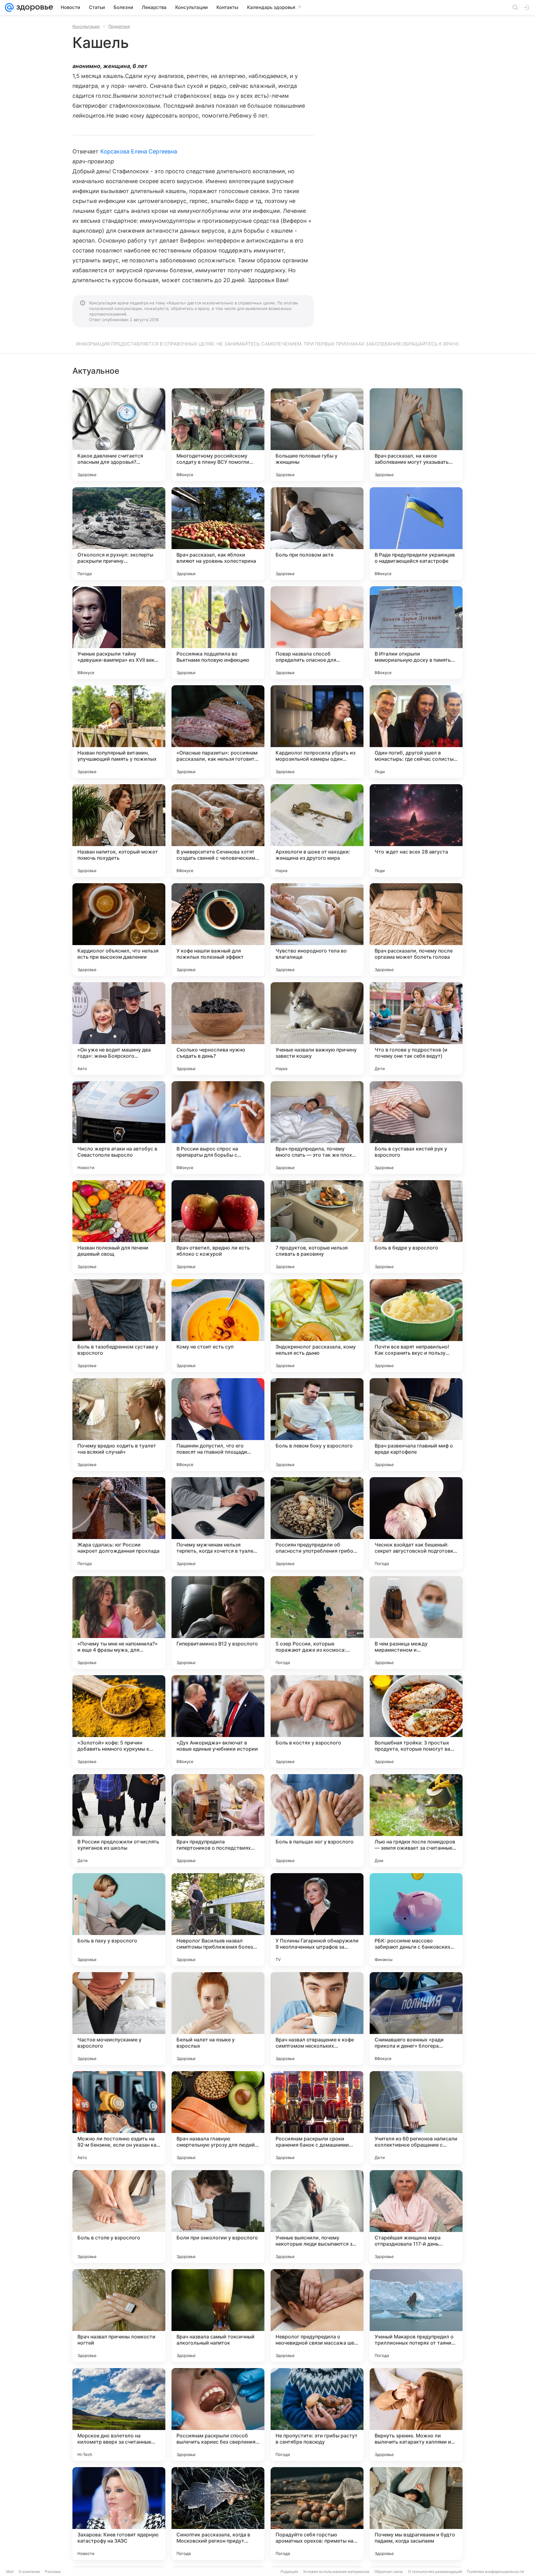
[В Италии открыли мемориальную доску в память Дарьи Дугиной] (416, 633)
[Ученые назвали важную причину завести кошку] (317, 1029)
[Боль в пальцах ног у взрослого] (317, 1821)
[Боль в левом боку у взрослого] (317, 1425)
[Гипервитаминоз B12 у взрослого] (218, 1623)
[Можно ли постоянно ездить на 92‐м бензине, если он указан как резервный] (119, 2118)
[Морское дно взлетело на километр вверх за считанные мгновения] (119, 2415)
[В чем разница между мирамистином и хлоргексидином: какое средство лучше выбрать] (416, 1623)
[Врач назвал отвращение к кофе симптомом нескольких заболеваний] (317, 2019)
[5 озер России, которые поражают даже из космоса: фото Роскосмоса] (317, 1623)
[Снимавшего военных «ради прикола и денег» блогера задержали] (416, 2019)
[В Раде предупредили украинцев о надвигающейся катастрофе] (416, 534)
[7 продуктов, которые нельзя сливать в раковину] (317, 1227)
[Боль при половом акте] (317, 534)
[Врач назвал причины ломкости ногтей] (119, 2316)
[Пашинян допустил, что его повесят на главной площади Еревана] (218, 1425)
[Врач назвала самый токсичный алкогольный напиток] (218, 2316)
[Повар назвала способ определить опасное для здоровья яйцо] (317, 633)
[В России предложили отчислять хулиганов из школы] (119, 1821)
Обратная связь (389, 2572)
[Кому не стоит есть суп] (218, 1326)
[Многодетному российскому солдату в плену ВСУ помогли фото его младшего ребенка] (218, 435)
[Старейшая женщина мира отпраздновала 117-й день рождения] (416, 2217)
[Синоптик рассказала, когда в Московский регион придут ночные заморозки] (218, 2514)
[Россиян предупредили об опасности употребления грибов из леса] (317, 1524)
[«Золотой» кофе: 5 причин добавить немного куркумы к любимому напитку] (119, 1722)
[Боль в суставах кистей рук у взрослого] (416, 1128)
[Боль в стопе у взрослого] (119, 2217)
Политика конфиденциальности (495, 2572)
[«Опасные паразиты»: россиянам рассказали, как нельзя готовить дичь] (218, 732)
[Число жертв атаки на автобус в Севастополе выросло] (119, 1128)
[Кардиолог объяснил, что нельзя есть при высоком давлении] (119, 930)
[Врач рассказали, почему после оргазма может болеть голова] (416, 930)
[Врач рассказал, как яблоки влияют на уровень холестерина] (218, 534)
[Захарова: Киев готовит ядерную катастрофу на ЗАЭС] (119, 2514)
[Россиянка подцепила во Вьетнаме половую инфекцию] (218, 633)
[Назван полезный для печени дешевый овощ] (119, 1227)
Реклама (53, 2572)
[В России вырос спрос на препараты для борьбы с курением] (218, 1128)
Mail (10, 2572)
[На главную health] (33, 7)
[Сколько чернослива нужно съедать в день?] (218, 1029)
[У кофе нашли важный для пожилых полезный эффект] (218, 930)
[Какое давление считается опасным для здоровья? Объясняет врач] (119, 435)
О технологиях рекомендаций (435, 2572)
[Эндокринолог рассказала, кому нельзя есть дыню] (317, 1326)
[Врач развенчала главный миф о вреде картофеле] (416, 1425)
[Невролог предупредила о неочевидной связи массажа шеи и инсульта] (317, 2316)
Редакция (289, 2572)
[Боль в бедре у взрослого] (416, 1227)
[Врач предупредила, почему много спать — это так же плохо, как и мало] (317, 1128)
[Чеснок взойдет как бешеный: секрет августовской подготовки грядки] (416, 1524)
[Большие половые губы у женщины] (317, 435)
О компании (29, 2572)
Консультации (86, 26)
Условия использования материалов (336, 2572)
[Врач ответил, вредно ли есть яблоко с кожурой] (218, 1227)
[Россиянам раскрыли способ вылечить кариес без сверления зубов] (218, 2415)
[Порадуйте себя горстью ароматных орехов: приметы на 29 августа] (317, 2514)
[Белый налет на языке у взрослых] (218, 2019)
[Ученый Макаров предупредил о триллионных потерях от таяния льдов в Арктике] (416, 2316)
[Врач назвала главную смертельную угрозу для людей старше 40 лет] (218, 2118)
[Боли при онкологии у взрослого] (218, 2217)
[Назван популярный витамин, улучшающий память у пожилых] (119, 732)
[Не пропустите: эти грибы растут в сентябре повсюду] (317, 2415)
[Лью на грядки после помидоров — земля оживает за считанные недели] (416, 1821)
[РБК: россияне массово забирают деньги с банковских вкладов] (416, 1920)
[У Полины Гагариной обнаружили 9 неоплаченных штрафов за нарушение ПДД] (317, 1920)
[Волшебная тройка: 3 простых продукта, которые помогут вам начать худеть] (416, 1722)
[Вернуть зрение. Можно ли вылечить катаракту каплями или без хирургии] (416, 2415)
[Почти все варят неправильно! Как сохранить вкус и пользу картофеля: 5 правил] (416, 1326)
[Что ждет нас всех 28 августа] (416, 831)
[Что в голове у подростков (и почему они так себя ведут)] (416, 1029)
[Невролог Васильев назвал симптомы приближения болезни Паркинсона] (218, 1920)
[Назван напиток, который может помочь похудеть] (119, 831)
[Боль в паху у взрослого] (119, 1920)
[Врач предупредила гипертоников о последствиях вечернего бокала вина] (218, 1821)
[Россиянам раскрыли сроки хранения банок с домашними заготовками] (317, 2118)
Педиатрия (119, 26)
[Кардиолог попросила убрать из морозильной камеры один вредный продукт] (317, 732)
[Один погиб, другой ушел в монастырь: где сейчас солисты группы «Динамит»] (416, 732)
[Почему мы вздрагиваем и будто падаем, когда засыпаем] (416, 2514)
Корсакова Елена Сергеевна (139, 151)
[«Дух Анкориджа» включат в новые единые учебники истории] (218, 1722)
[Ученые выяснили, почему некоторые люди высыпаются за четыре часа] (317, 2217)
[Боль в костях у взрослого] (317, 1722)
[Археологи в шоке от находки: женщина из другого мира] (317, 831)
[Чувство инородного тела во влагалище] (317, 930)
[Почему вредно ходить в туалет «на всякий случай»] (119, 1425)
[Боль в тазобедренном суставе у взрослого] (119, 1326)
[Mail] (9, 7)
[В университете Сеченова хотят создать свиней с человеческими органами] (218, 831)
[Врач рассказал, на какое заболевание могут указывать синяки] (416, 435)
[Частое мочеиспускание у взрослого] (119, 2019)
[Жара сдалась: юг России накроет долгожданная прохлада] (119, 1524)
